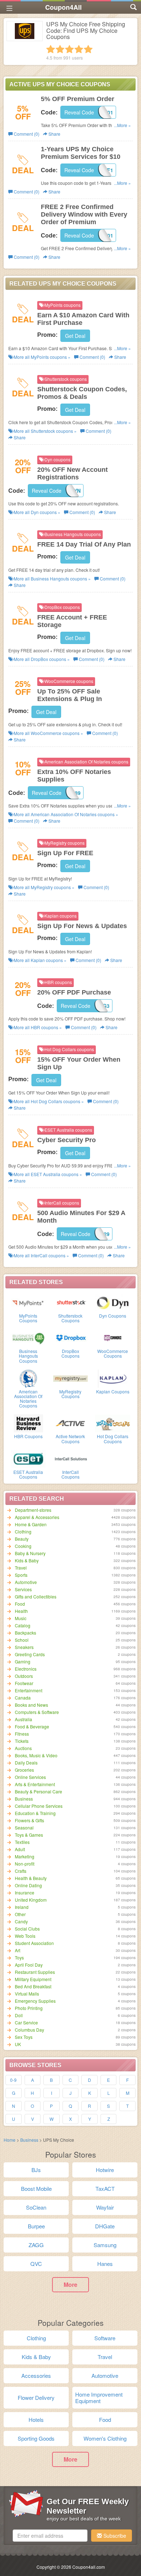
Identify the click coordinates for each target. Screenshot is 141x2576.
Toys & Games (29, 1835)
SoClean (36, 2207)
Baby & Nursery (30, 1553)
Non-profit (25, 1864)
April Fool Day (29, 1965)
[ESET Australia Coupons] (28, 1458)
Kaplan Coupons (113, 1391)
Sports (21, 1575)
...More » (122, 125)
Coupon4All (63, 7)
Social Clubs (27, 1929)
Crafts (21, 1871)
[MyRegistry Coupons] (71, 1378)
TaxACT (105, 2188)
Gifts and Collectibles (36, 1596)
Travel (21, 1568)
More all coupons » (42, 357)
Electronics (26, 1669)
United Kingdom (31, 1900)
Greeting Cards (30, 1654)
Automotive (26, 1582)
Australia (23, 1719)
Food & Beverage (32, 1726)
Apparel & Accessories (37, 1517)
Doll (19, 2015)
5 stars (88, 49)
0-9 (13, 2080)
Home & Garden (31, 1524)
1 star (51, 49)
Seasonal (24, 1827)
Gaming (23, 1661)
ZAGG (36, 2245)
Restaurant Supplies (35, 1972)
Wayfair (105, 2207)
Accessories (36, 2375)
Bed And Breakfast (33, 1986)
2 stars (60, 49)
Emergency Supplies (35, 2001)
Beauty (22, 1539)
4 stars (79, 49)
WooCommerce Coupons (113, 1353)
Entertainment (29, 1690)
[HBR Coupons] (28, 1423)
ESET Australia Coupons (28, 1474)
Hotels (36, 2420)
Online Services (30, 1777)
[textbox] (50, 2536)
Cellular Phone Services (39, 1806)
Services (23, 1589)
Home (10, 2140)
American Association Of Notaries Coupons (28, 1399)
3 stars (69, 49)
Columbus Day (29, 2030)
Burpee (36, 2226)
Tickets (22, 1741)
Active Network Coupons (70, 1439)
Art (18, 1950)
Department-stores (33, 1510)
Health (21, 1611)
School (22, 1640)
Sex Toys (24, 2037)
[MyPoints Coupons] (28, 1302)
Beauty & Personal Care (39, 1791)
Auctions (23, 1748)
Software (105, 2338)
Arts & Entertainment (35, 1784)
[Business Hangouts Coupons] (28, 1337)
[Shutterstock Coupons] (71, 1302)
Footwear (24, 1683)
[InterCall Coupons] (71, 1458)
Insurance (25, 1892)
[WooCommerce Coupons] (113, 1337)
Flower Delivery (36, 2397)
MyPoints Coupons (28, 1318)
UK (18, 2044)
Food (20, 1604)
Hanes (105, 2264)
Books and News (31, 1705)
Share (54, 134)
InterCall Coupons (70, 1474)
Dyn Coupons (113, 1316)
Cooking (23, 1546)
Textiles (22, 1842)
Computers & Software (37, 1712)
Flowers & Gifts (29, 1820)
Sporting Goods (36, 2438)
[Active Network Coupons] (71, 1423)
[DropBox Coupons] (71, 1337)
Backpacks (25, 1633)
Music (21, 1618)
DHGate (105, 2226)
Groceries (24, 1770)
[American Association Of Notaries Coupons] (28, 1378)
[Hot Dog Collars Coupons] (113, 1423)
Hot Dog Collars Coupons (113, 1439)
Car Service (26, 2022)
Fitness (22, 1734)
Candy (21, 1921)
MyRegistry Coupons (70, 1394)
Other (20, 1914)
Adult (20, 1849)
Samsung (105, 2245)
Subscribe (114, 2536)
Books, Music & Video (36, 1755)
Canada (23, 1698)
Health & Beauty (31, 1878)
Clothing (23, 1531)
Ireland (22, 1907)
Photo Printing (29, 2008)
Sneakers (24, 1647)
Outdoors (24, 1676)
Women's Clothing (105, 2438)
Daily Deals (26, 1763)
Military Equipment (33, 1979)
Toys (19, 1957)
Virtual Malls (27, 1994)
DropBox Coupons (70, 1353)
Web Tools (25, 1936)
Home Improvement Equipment (99, 2397)
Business (24, 1799)
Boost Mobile (36, 2188)
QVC (36, 2264)
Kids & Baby (27, 1560)
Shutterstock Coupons (70, 1318)
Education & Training (35, 1813)
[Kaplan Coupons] (113, 1378)
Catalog (23, 1625)
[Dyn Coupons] (113, 1302)
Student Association (34, 1943)
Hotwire (105, 2170)
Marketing (25, 1856)
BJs (36, 2170)
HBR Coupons (28, 1436)
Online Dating (28, 1885)
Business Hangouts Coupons (28, 1356)
